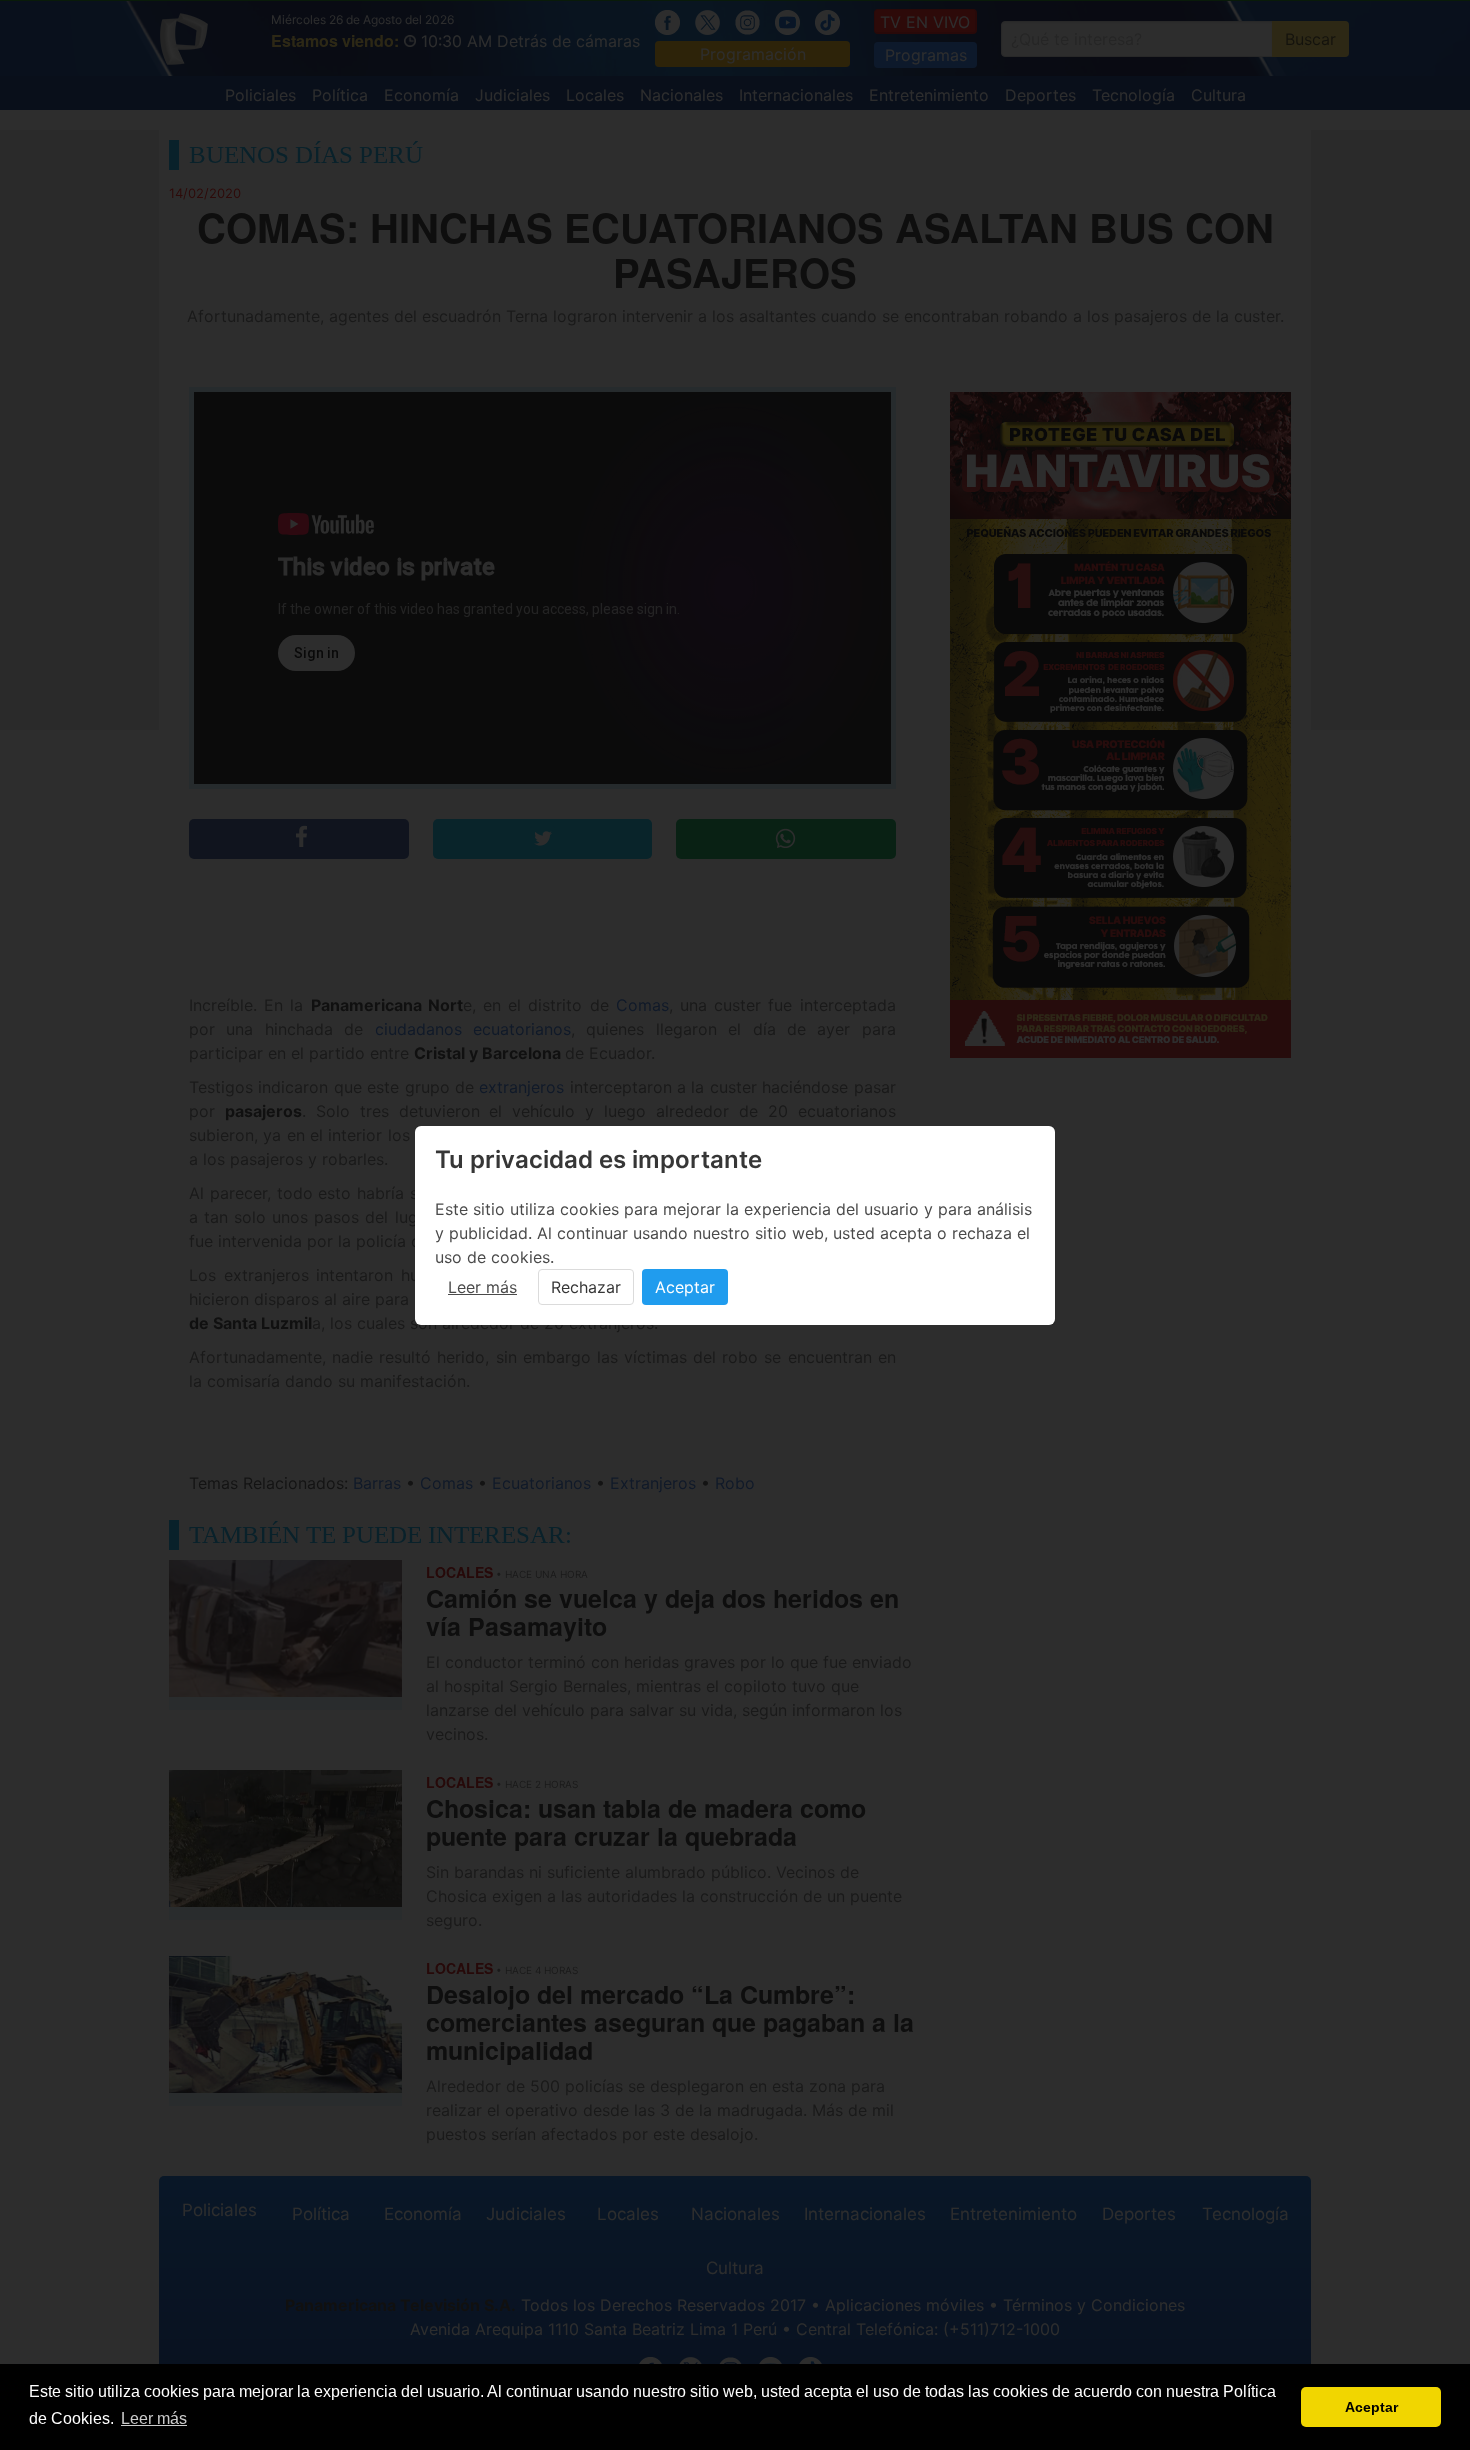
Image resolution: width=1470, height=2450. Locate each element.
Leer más (482, 1287)
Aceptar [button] (1371, 2407)
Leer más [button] (154, 2418)
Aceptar (685, 1287)
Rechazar (586, 1287)
